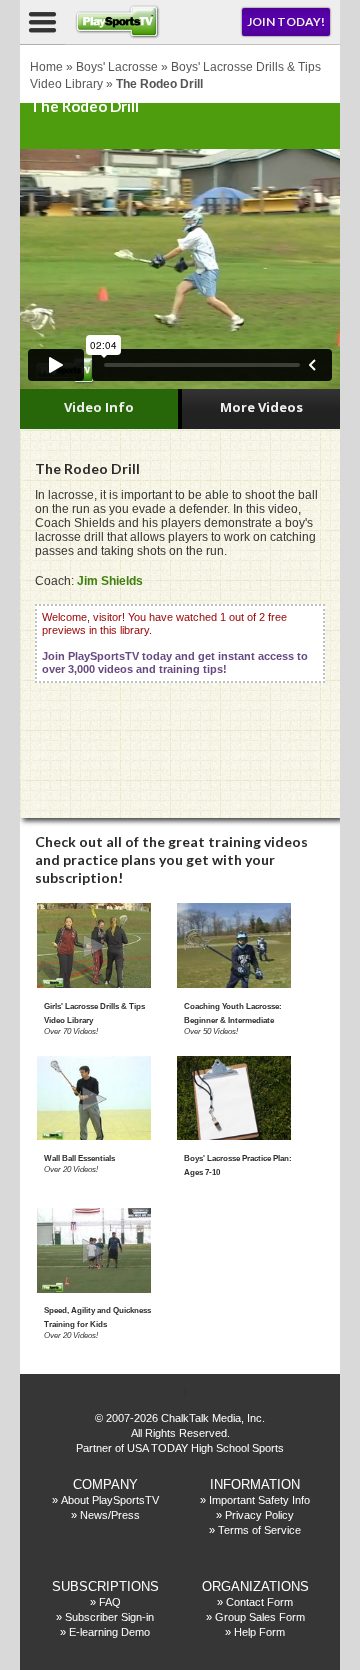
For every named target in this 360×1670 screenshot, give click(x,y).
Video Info (99, 407)
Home (46, 67)
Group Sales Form (260, 1617)
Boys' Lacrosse (117, 67)
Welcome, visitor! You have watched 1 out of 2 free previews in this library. (175, 643)
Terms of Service (259, 1530)
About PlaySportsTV (110, 1500)
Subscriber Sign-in (109, 1617)
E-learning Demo (109, 1632)
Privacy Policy (259, 1515)
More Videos (261, 407)
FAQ (110, 1602)
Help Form (259, 1632)
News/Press (110, 1515)
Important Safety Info (259, 1500)
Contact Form (259, 1602)
